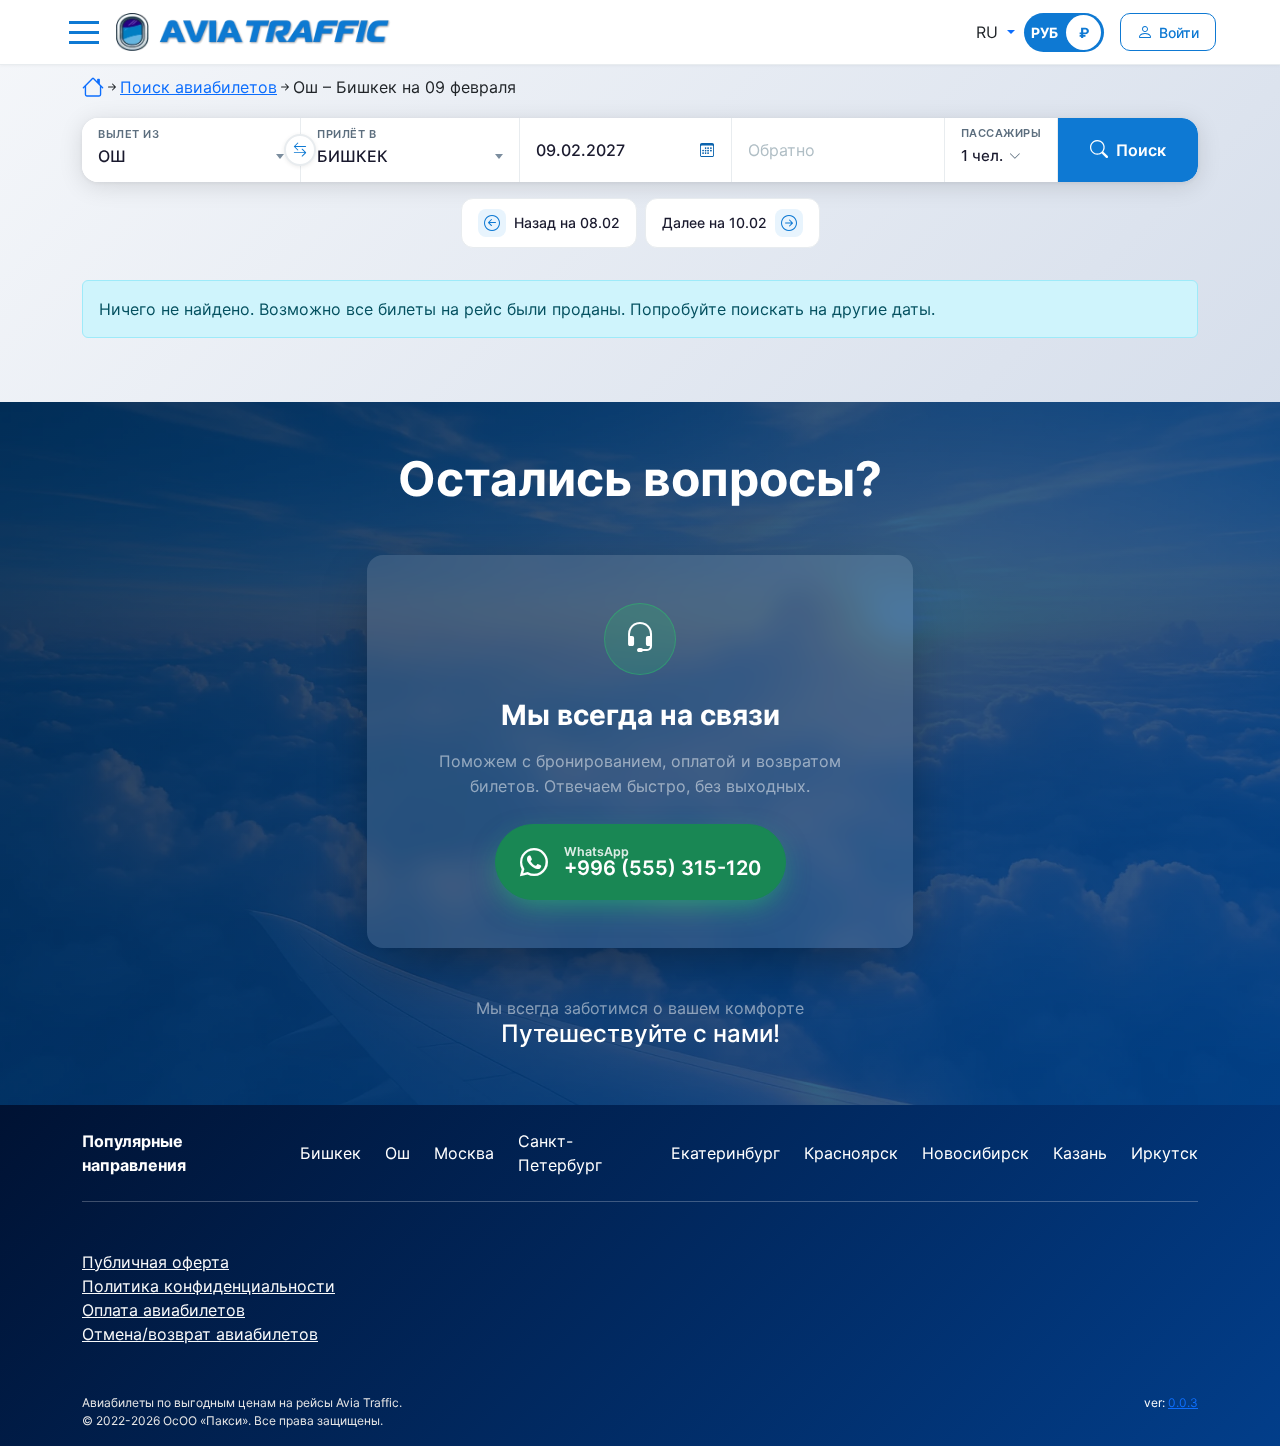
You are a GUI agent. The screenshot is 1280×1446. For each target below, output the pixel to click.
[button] (84, 32)
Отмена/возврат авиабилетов (200, 1334)
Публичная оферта (155, 1262)
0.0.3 (1183, 1402)
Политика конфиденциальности (208, 1286)
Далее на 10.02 (714, 222)
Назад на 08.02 (567, 222)
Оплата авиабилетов (163, 1310)
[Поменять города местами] (300, 150)
